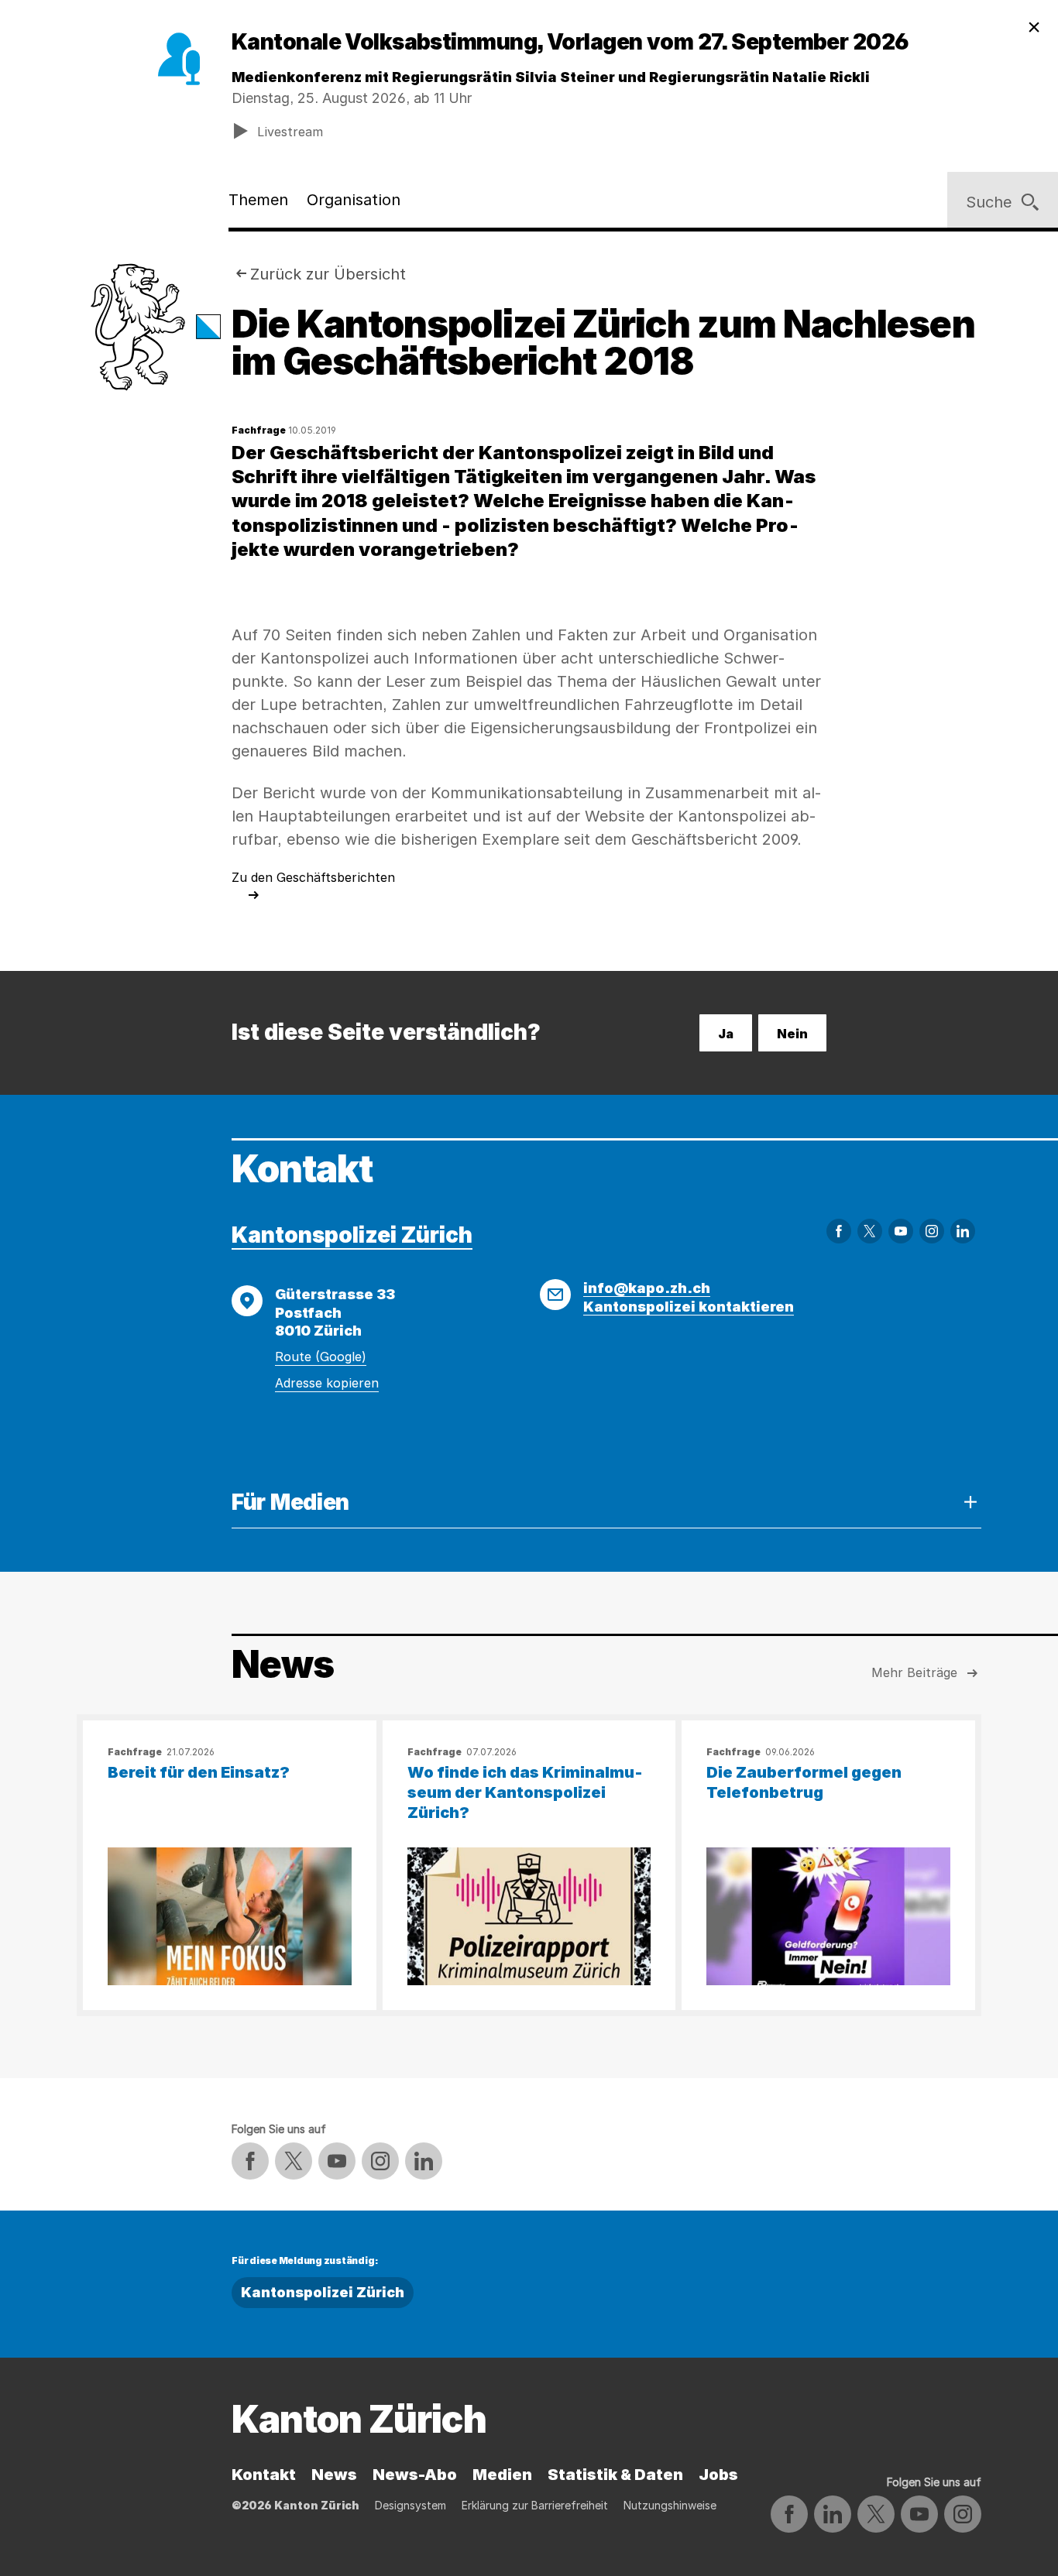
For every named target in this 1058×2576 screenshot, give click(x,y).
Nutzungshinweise (670, 2505)
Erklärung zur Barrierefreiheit (535, 2505)
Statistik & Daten (615, 2475)
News (334, 2475)
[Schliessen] (1034, 28)
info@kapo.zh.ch (647, 1288)
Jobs (718, 2475)
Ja (726, 1034)
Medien (502, 2475)
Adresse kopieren (327, 1383)
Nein (792, 1034)
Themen (258, 200)
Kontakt (264, 2475)
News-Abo (415, 2475)
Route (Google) (321, 1357)
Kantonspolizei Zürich (352, 1235)
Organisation (354, 200)
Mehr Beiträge (914, 1672)
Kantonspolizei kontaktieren (689, 1307)
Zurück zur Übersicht (328, 274)
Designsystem (410, 2505)
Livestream (290, 132)
